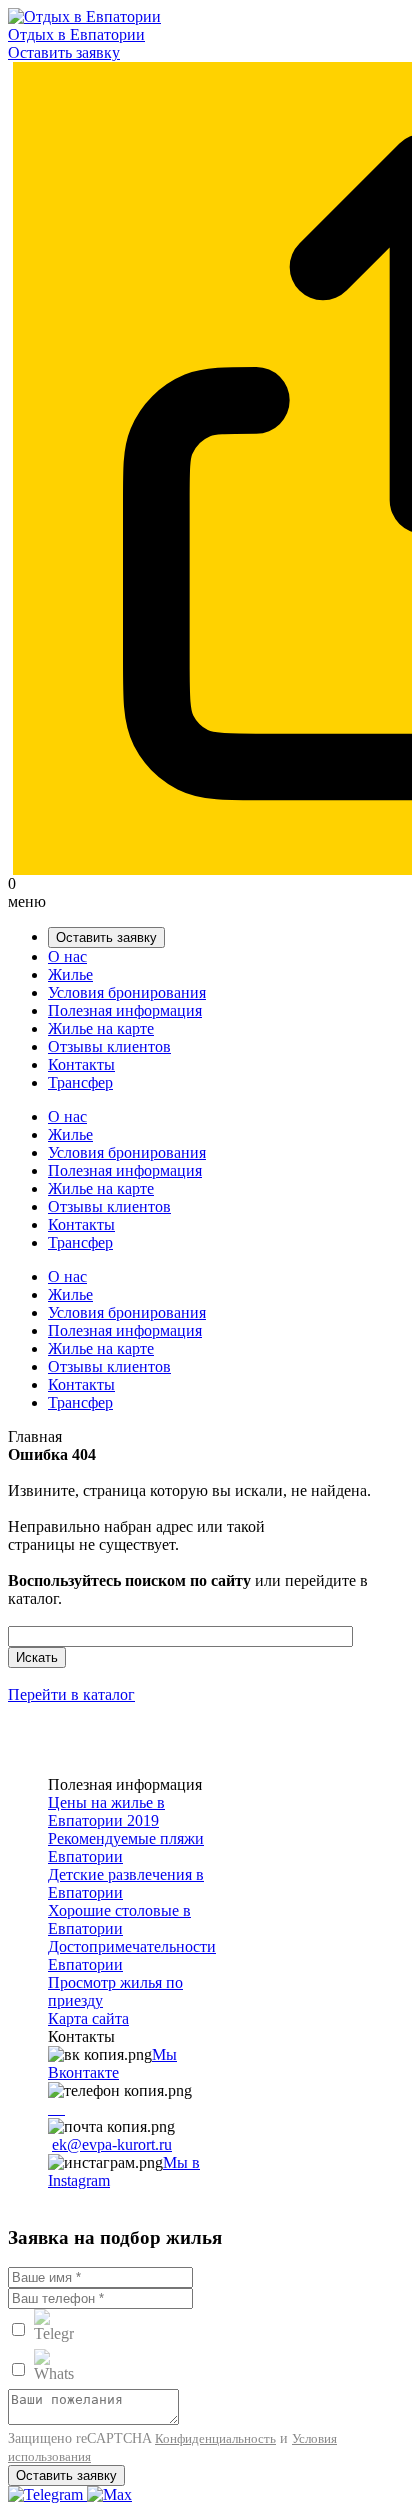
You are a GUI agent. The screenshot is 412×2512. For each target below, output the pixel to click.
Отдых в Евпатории (76, 34)
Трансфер (80, 1082)
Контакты (81, 1064)
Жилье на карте (101, 1028)
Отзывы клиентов (109, 1046)
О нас (67, 956)
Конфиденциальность (215, 2438)
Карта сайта (88, 2018)
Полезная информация (125, 1010)
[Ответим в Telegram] (47, 2494)
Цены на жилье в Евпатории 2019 (106, 1811)
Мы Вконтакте (112, 2063)
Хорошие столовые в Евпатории (119, 1919)
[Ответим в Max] (109, 2494)
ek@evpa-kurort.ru (112, 2144)
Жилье (70, 974)
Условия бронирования (127, 992)
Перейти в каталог (71, 1694)
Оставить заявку (64, 52)
